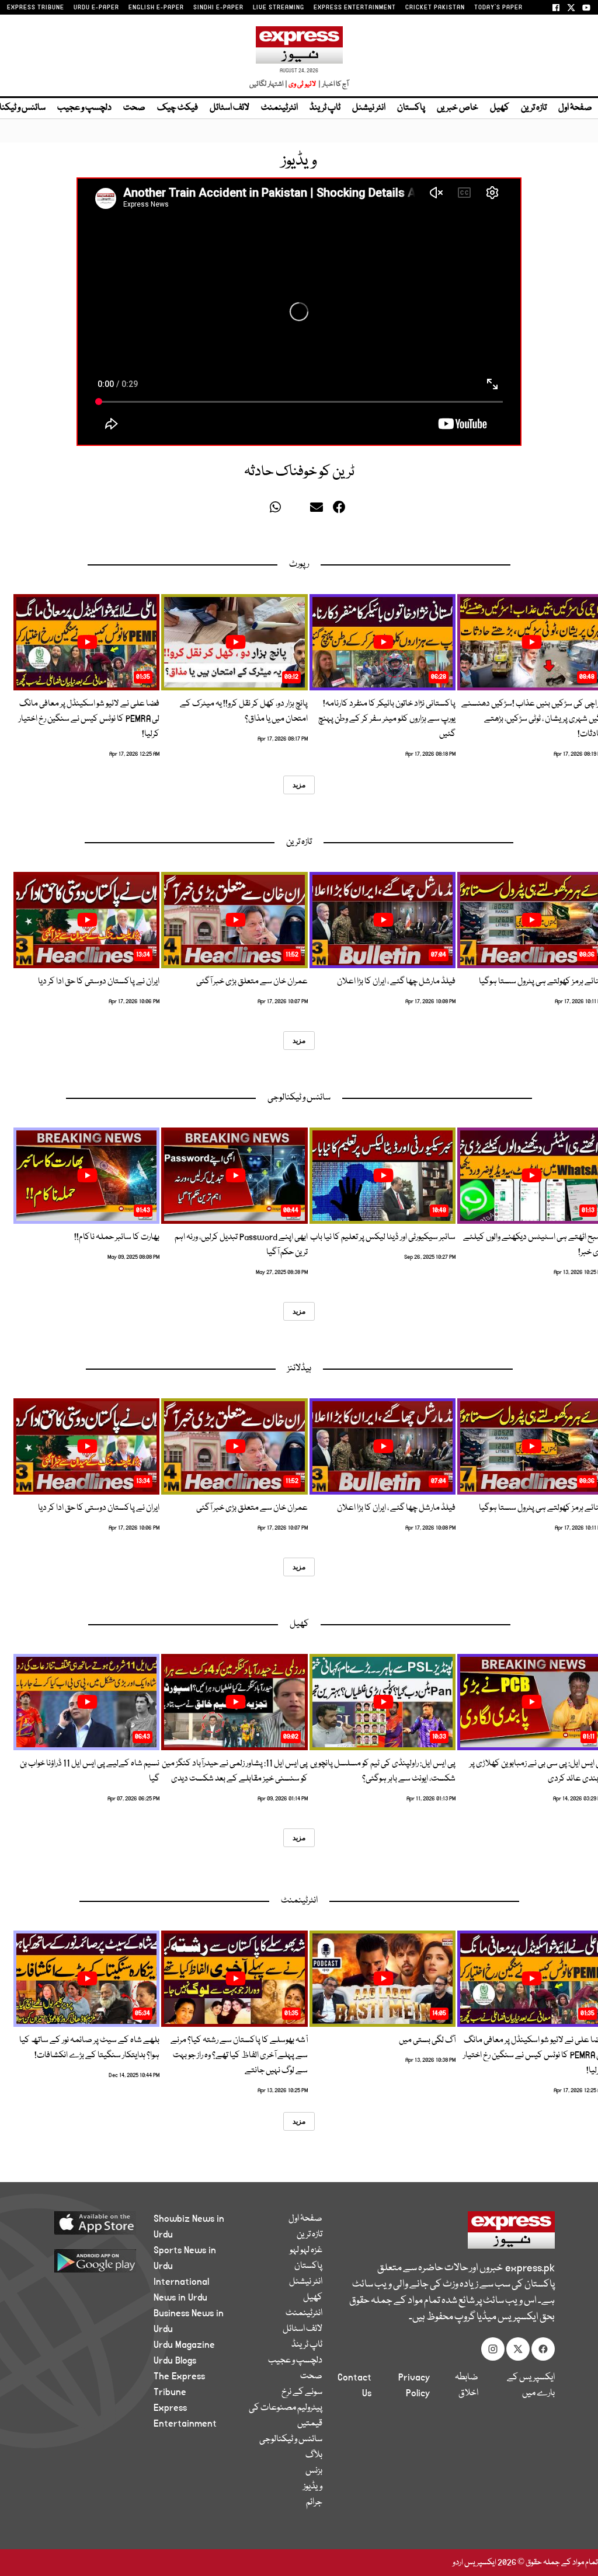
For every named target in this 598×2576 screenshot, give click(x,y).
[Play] (532, 642)
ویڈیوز (313, 2487)
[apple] (90, 2222)
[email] (318, 510)
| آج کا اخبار (333, 84)
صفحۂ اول (575, 108)
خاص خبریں (458, 108)
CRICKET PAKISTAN (435, 8)
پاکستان (411, 108)
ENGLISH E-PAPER (156, 8)
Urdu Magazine (184, 2345)
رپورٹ (299, 564)
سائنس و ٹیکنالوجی (299, 1098)
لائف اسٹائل (230, 108)
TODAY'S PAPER (498, 8)
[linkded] (298, 510)
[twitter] (259, 510)
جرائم (314, 2502)
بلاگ (314, 2455)
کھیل (500, 108)
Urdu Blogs (175, 2361)
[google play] (90, 2260)
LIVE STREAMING (279, 8)
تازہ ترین (534, 108)
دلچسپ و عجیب (84, 108)
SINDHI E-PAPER (218, 8)
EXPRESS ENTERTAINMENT (355, 8)
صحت (134, 108)
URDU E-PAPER (96, 8)
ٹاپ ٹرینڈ (325, 108)
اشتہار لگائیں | (269, 84)
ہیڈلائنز (299, 1369)
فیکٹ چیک (178, 108)
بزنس (314, 2471)
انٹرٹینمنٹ (279, 108)
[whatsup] (278, 510)
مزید (299, 785)
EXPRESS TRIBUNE (36, 8)
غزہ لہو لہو (306, 2250)
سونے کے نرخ (302, 2392)
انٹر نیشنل (369, 108)
